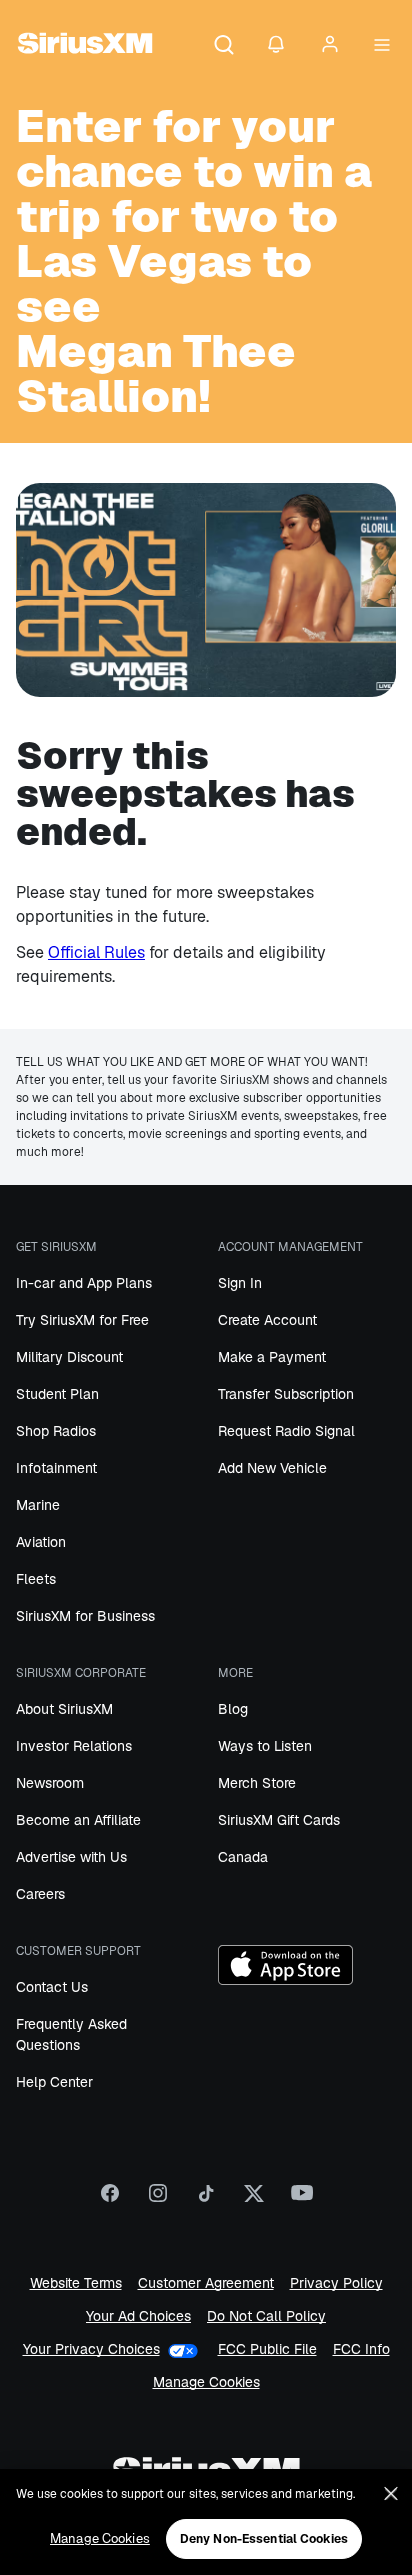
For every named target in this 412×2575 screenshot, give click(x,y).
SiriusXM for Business (85, 1616)
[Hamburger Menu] (382, 46)
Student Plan (57, 1394)
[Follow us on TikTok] (206, 2200)
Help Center (54, 2082)
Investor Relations (74, 1746)
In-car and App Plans (84, 1283)
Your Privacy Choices (91, 2349)
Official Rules (96, 952)
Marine (38, 1505)
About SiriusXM (64, 1709)
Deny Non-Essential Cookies (264, 2539)
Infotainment (56, 1468)
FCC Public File (267, 2349)
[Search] (224, 46)
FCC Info (361, 2349)
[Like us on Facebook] (110, 2200)
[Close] (391, 2494)
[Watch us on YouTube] (302, 2200)
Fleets (36, 1579)
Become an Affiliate (78, 1820)
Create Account (267, 1320)
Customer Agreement (206, 2283)
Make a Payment (272, 1357)
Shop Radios (56, 1431)
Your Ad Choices (138, 2316)
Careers (40, 1894)
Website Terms (76, 2283)
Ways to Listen (265, 1746)
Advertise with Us (71, 1857)
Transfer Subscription (286, 1394)
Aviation (41, 1542)
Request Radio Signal (286, 1431)
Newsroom (50, 1783)
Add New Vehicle (272, 1468)
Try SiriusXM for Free (82, 1320)
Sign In (240, 1283)
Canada (243, 1857)
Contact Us (52, 1987)
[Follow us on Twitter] (254, 2200)
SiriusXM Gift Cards (279, 1820)
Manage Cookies (206, 2382)
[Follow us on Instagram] (158, 2200)
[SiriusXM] (85, 46)
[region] (206, 2522)
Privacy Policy (336, 2283)
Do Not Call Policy (266, 2316)
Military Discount (69, 1357)
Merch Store (257, 1783)
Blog (233, 1709)
